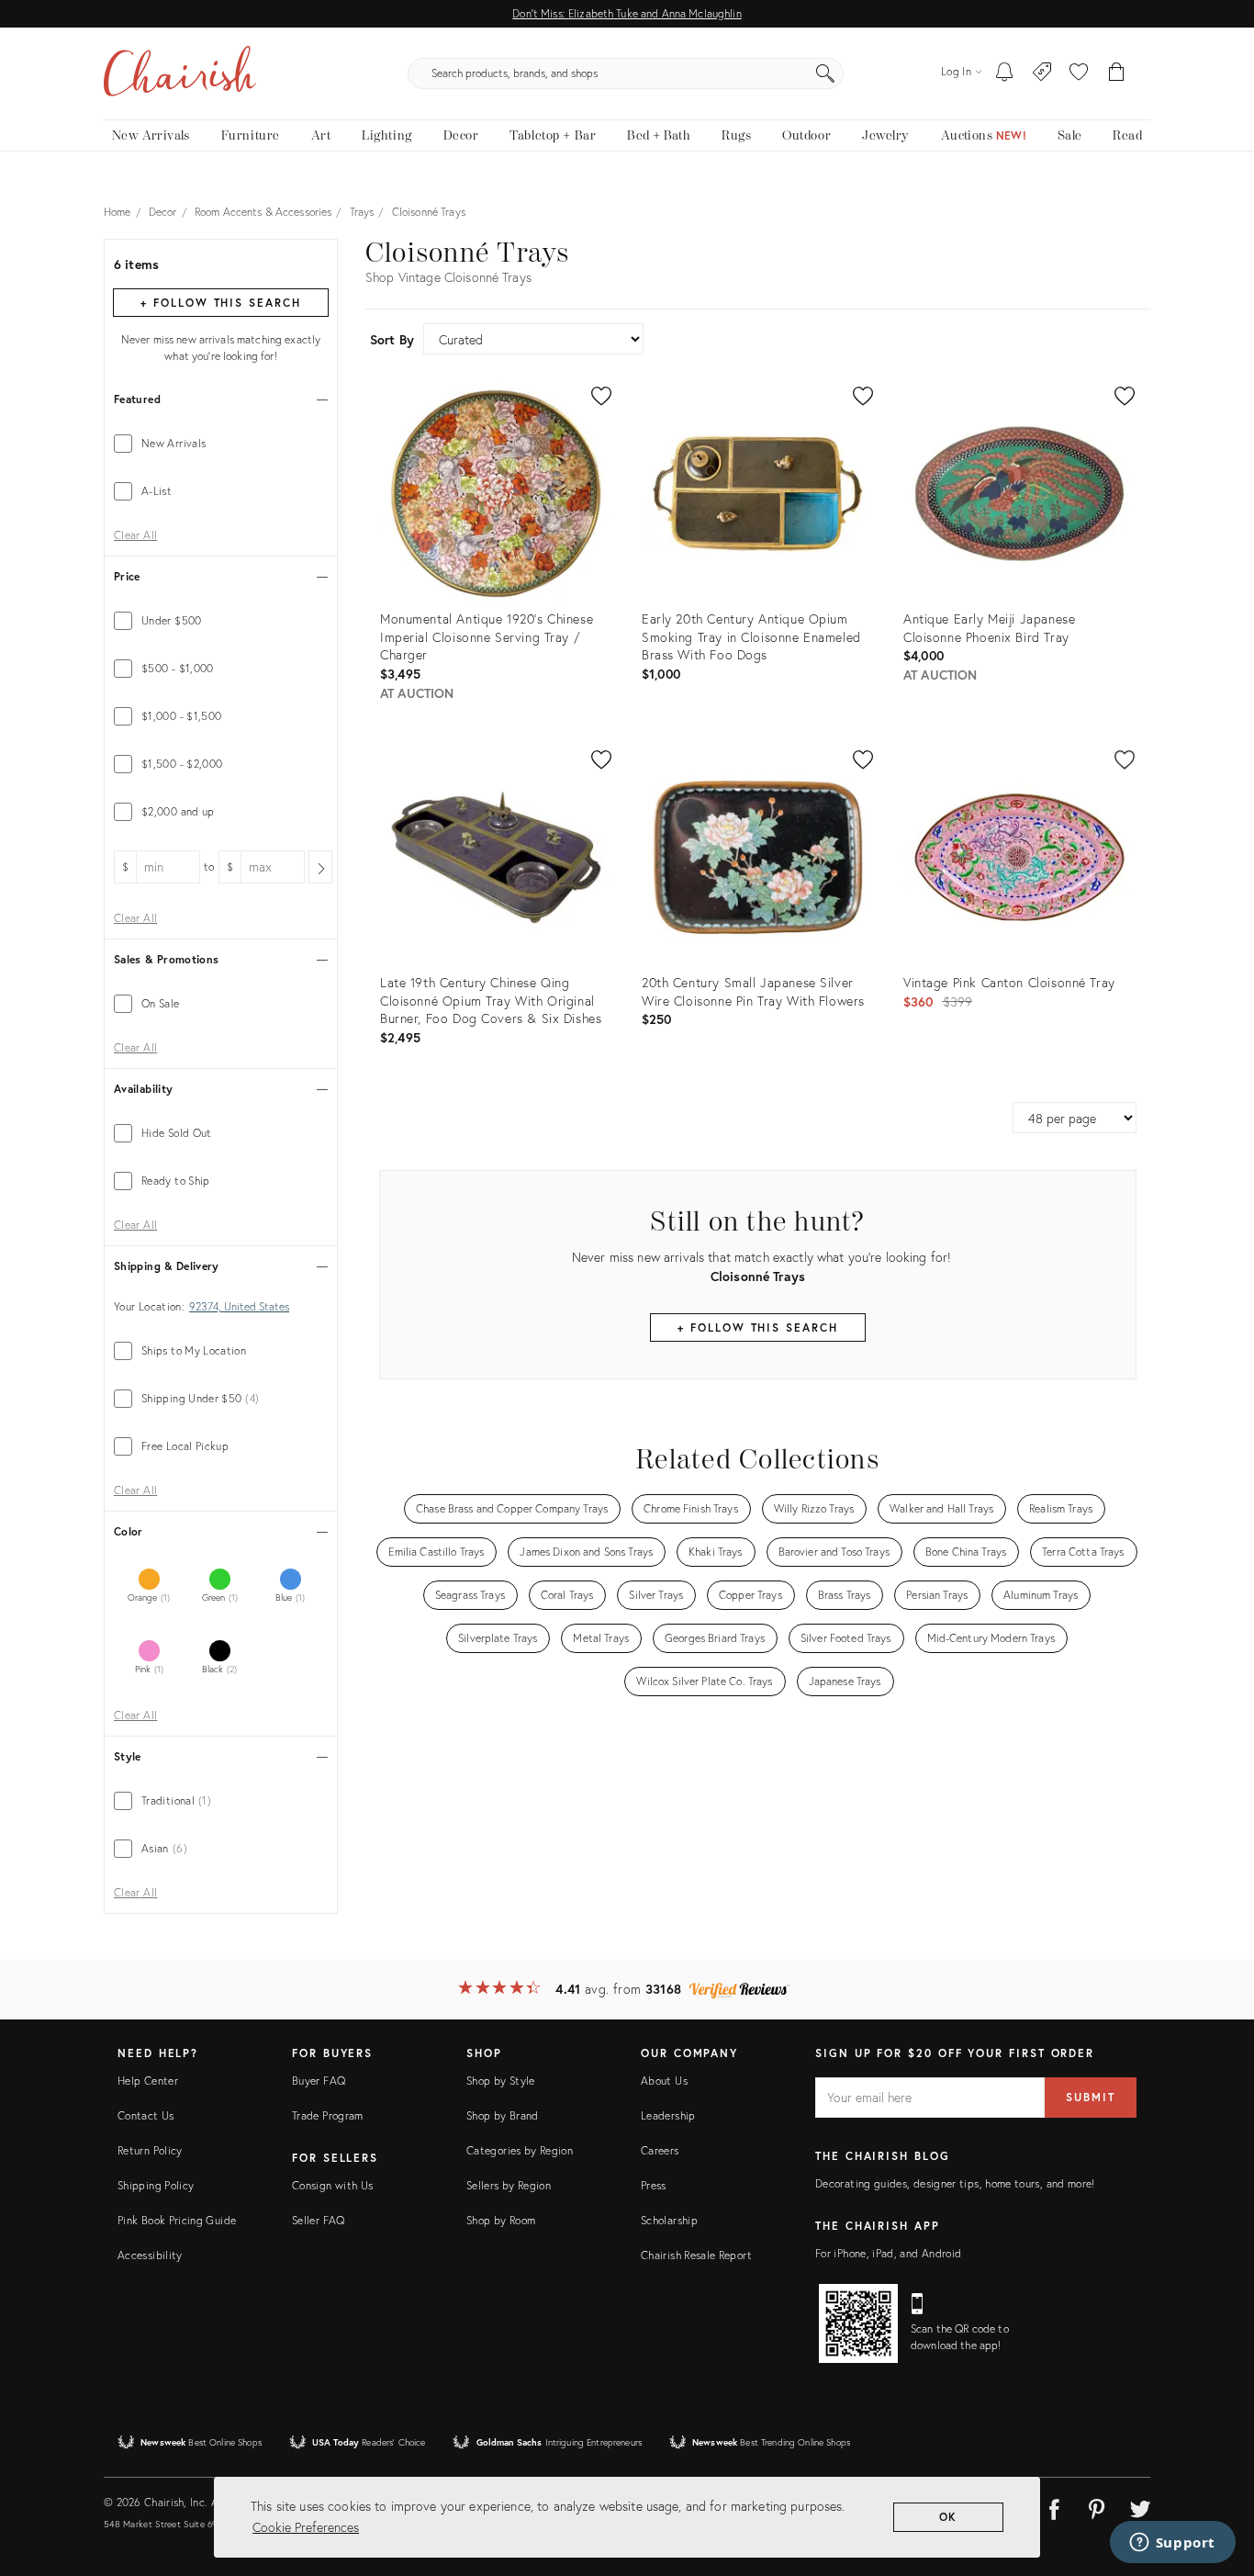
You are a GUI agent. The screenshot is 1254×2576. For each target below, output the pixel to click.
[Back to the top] (1217, 2480)
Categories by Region (520, 2150)
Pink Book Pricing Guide (177, 2220)
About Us (664, 2081)
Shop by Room (501, 2220)
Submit (1091, 2097)
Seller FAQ (319, 2220)
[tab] (221, 444)
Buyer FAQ (319, 2081)
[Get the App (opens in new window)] (858, 2323)
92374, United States (239, 1307)
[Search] (825, 73)
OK (949, 2517)
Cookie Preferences (306, 2527)
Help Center (148, 2081)
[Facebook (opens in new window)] (1054, 2506)
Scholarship (669, 2220)
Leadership (668, 2115)
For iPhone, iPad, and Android (888, 2253)
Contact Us (146, 2115)
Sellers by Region (509, 2185)
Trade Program (328, 2115)
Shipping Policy (156, 2185)
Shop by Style (501, 2081)
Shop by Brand (503, 2115)
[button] (1079, 73)
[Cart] (1117, 73)
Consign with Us (332, 2185)
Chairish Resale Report (696, 2255)
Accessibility (150, 2255)
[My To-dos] (1005, 73)
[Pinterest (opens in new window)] (1097, 2506)
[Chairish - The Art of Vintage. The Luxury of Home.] (180, 73)
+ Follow (220, 303)
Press (654, 2185)
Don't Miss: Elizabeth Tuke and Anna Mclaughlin (627, 13)
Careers (660, 2150)
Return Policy (150, 2150)
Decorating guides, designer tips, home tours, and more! (955, 2183)
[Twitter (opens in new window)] (1140, 2506)
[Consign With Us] (1042, 73)
